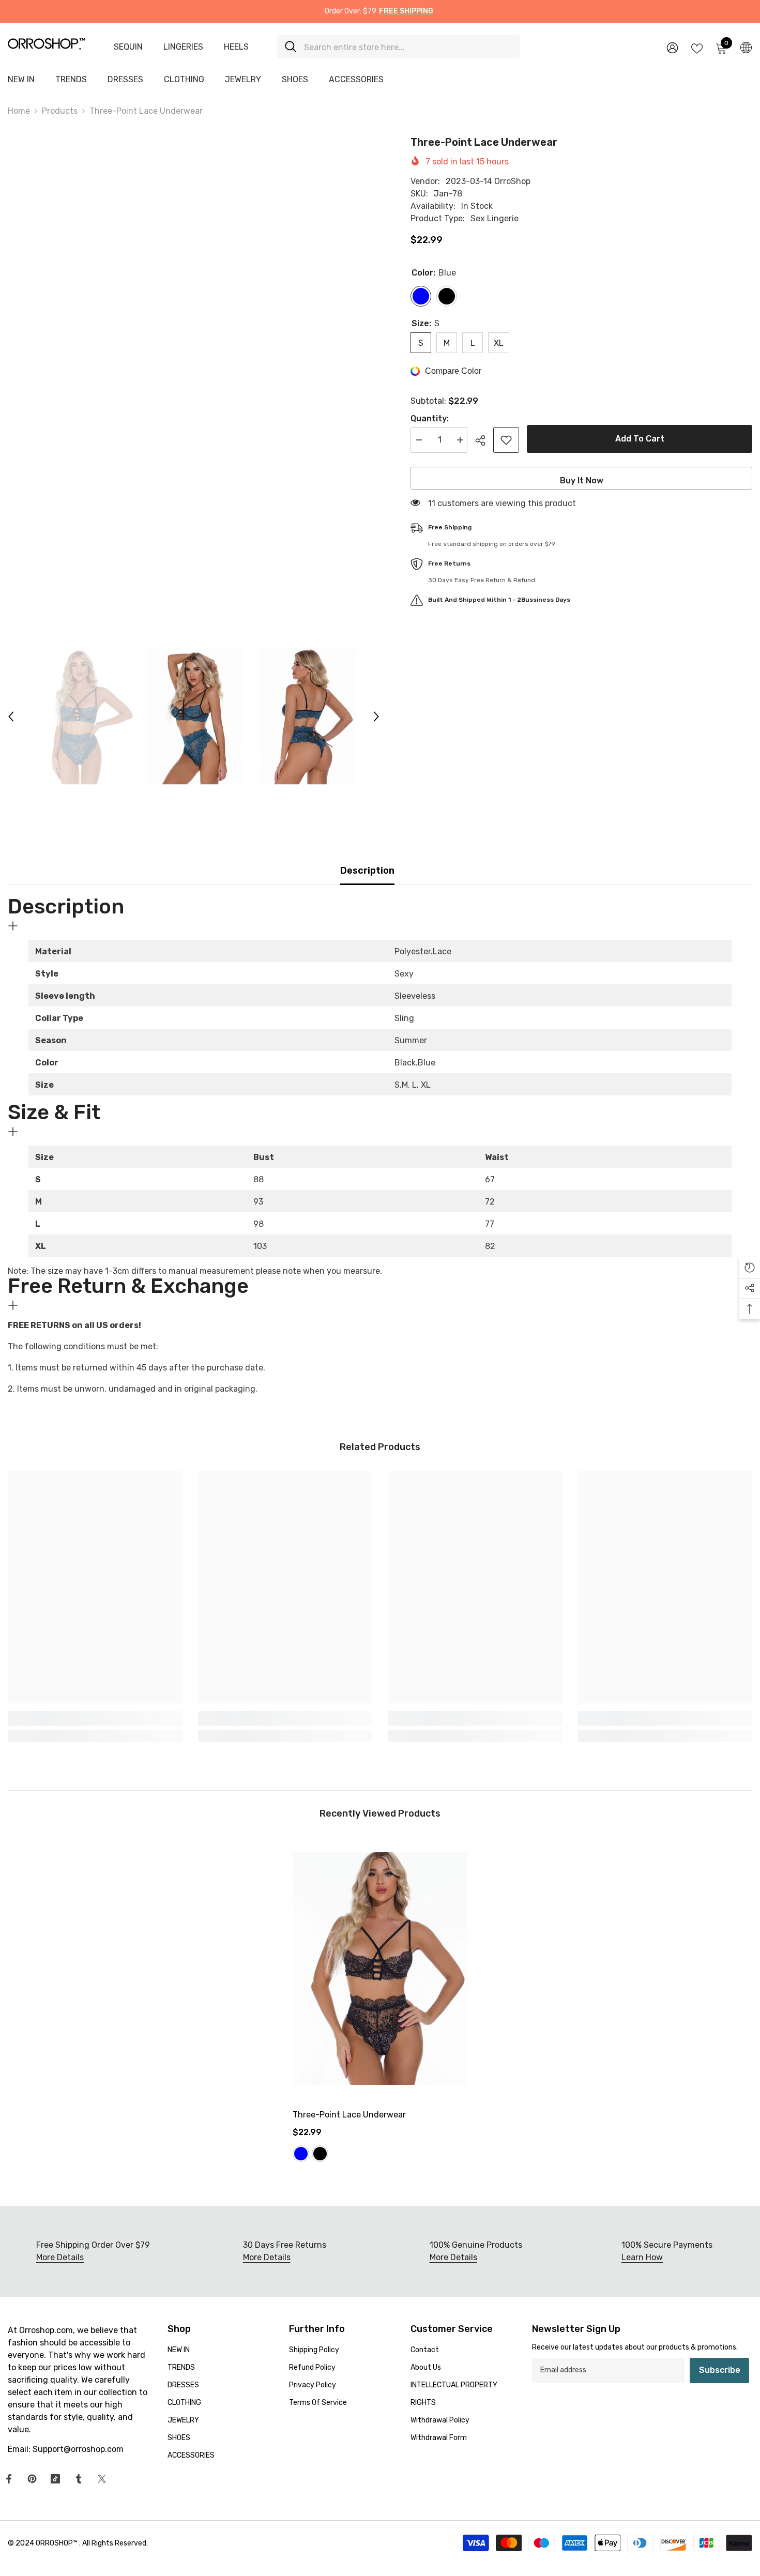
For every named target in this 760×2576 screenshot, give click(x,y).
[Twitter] (102, 2479)
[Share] (484, 440)
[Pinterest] (32, 2479)
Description (367, 871)
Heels (236, 47)
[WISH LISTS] (697, 48)
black (320, 2154)
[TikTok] (55, 2479)
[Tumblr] (79, 2479)
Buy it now (582, 481)
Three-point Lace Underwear (349, 2115)
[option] (194, 383)
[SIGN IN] (672, 47)
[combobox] (408, 47)
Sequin (128, 47)
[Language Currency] (746, 47)
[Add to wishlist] (506, 440)
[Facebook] (9, 2479)
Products (60, 111)
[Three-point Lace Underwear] (380, 1969)
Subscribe (720, 2370)
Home (19, 111)
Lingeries (183, 47)
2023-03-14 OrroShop (488, 181)
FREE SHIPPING (406, 11)
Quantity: (430, 418)
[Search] (399, 47)
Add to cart (640, 439)
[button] (11, 717)
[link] (95, 1718)
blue (301, 2154)
